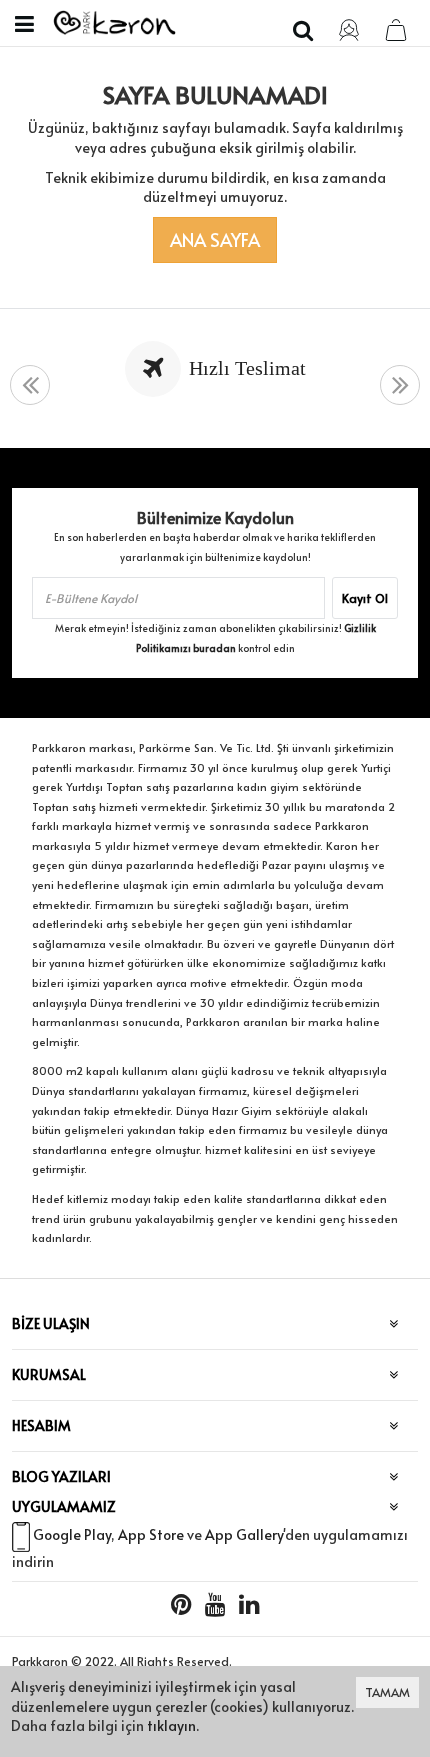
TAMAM (387, 1692)
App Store (151, 1534)
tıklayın (171, 1725)
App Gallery (244, 1534)
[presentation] (30, 385)
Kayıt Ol (365, 598)
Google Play (72, 1534)
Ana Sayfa (215, 239)
